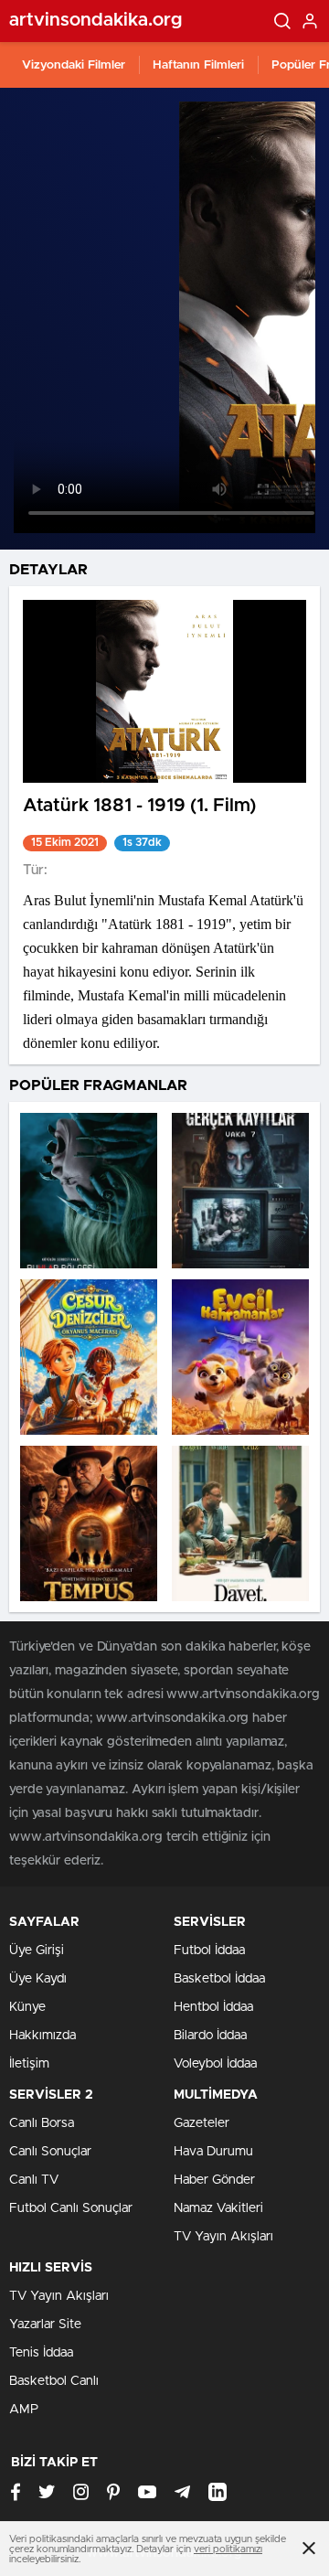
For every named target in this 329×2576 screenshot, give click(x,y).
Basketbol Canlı (54, 2381)
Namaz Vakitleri (218, 2208)
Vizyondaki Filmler (74, 65)
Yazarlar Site (45, 2325)
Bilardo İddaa (210, 2036)
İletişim (29, 2064)
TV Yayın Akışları (223, 2237)
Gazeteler (202, 2123)
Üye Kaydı (38, 1979)
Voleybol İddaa (215, 2064)
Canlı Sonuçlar (50, 2152)
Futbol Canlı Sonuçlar (71, 2208)
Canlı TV (34, 2180)
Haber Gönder (214, 2180)
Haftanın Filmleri (198, 65)
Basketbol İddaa (219, 1979)
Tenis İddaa (41, 2353)
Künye (27, 2007)
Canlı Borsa (42, 2123)
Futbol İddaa (209, 1951)
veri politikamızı (228, 2549)
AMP (24, 2410)
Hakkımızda (42, 2036)
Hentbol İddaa (213, 2007)
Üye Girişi (37, 1951)
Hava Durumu (213, 2152)
